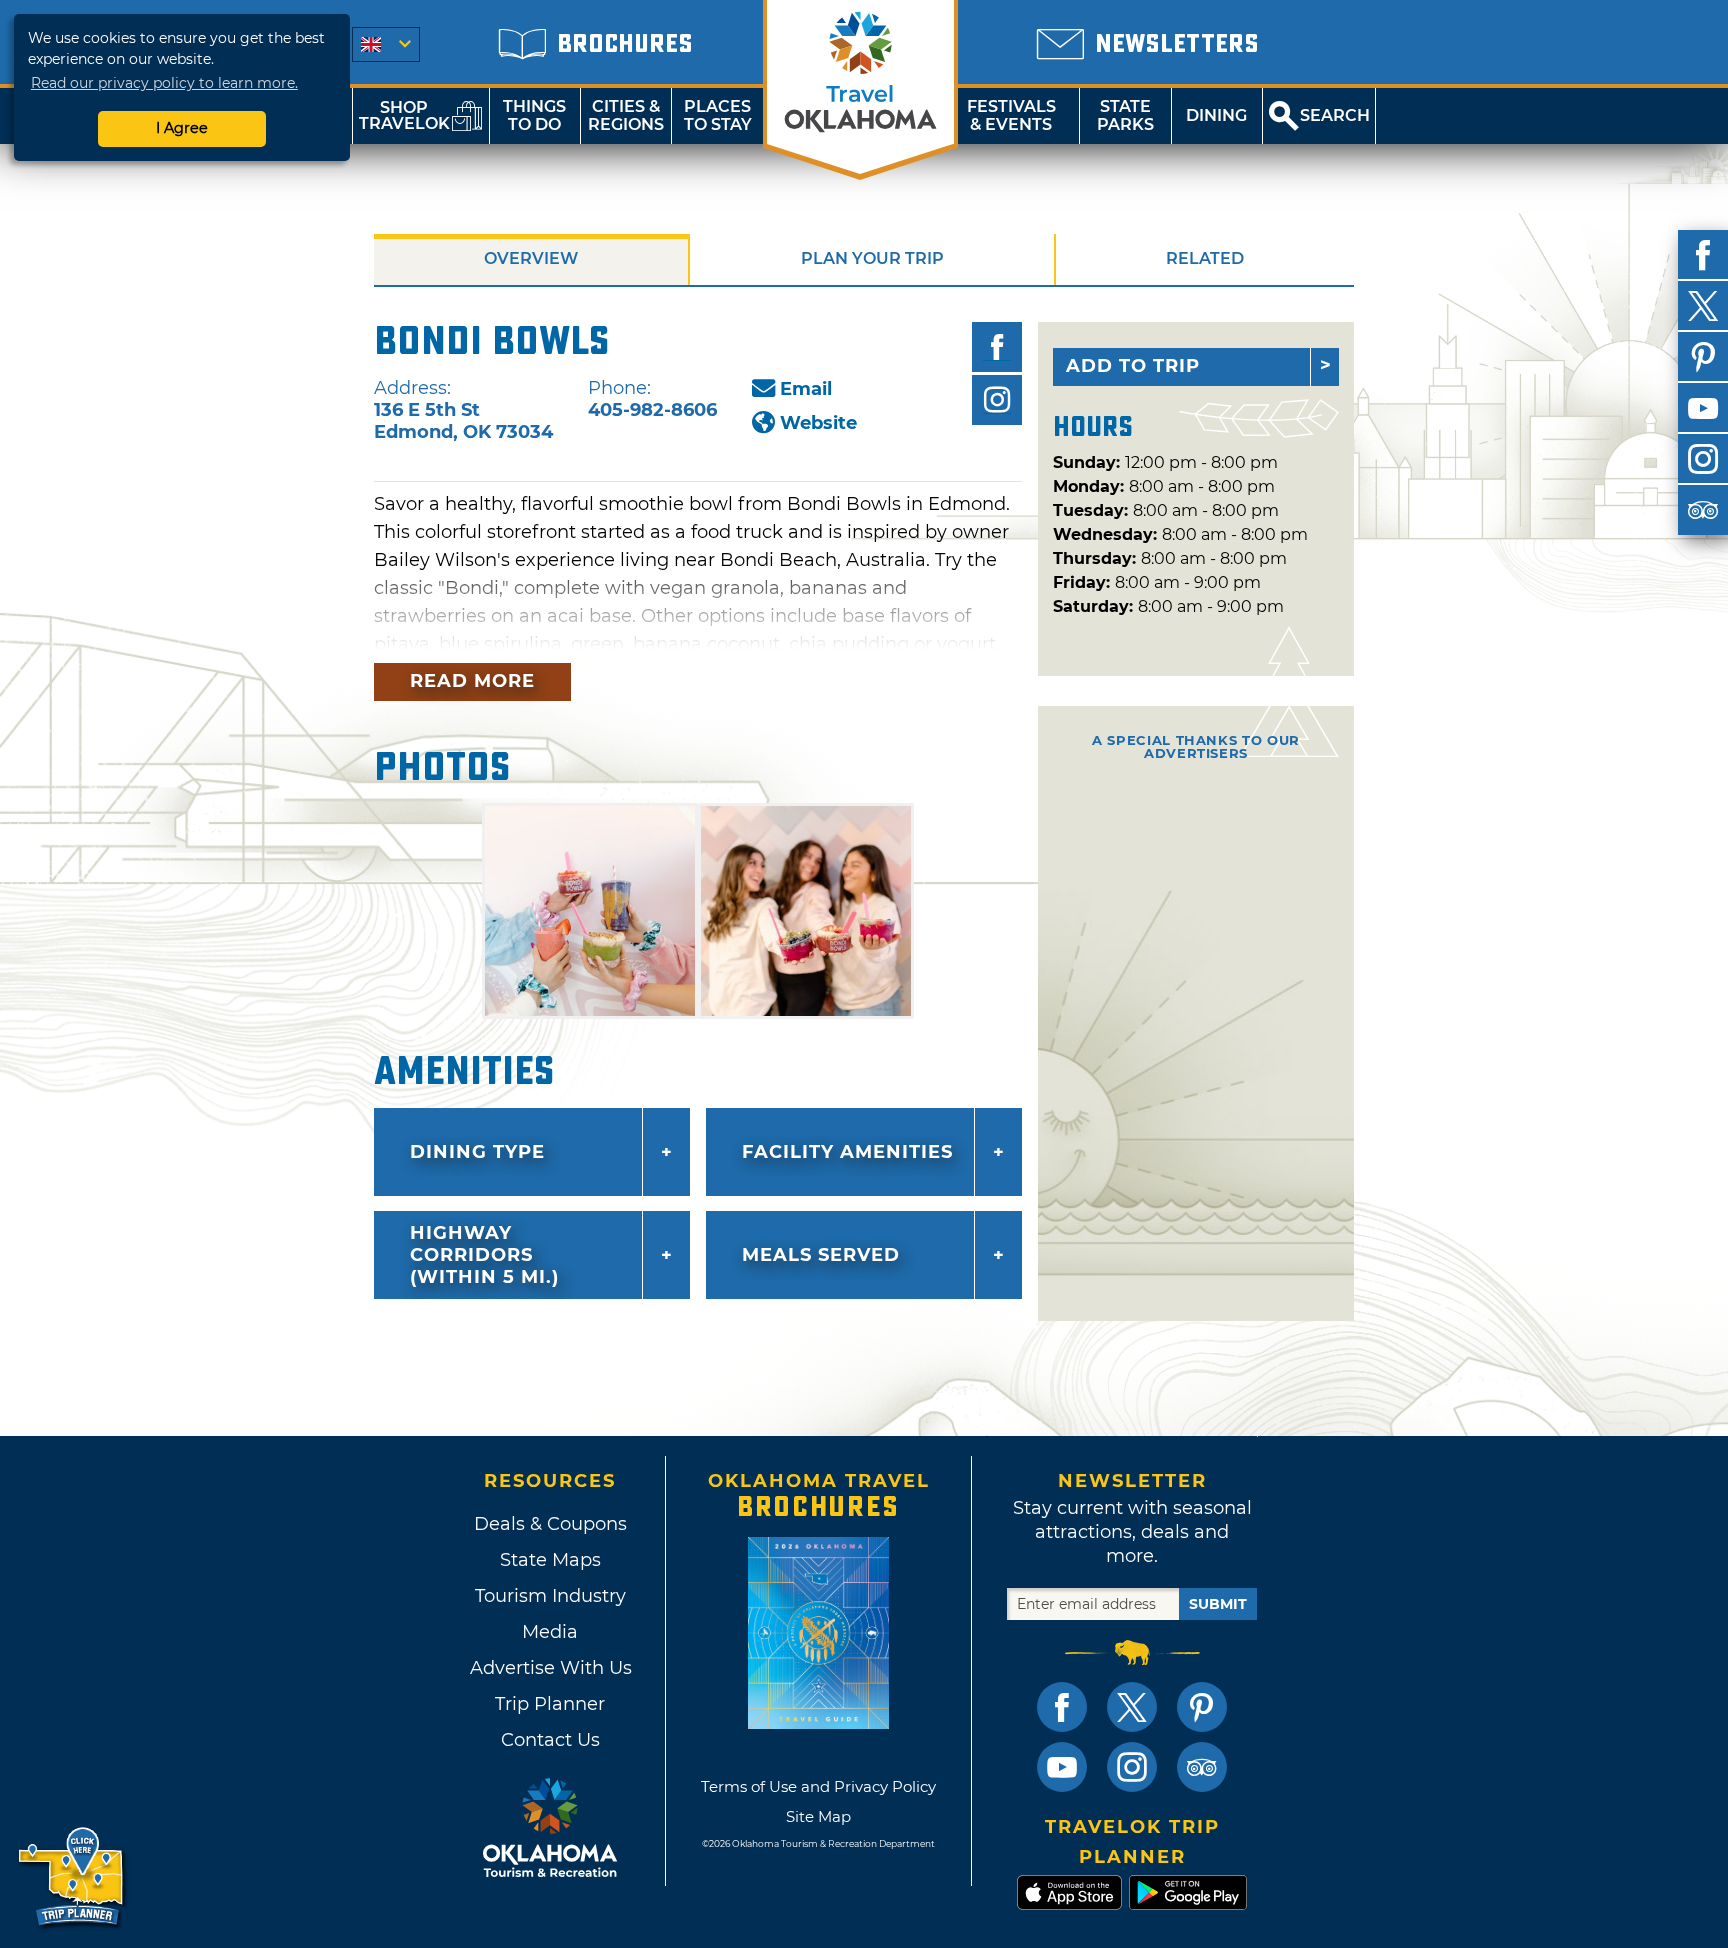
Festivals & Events (1011, 115)
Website (818, 423)
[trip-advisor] (1703, 510)
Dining (1216, 115)
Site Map (818, 1816)
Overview (531, 258)
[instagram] (1703, 459)
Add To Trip (1133, 366)
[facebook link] (1062, 1707)
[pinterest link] (1202, 1707)
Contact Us (550, 1740)
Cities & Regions (626, 115)
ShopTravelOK (404, 115)
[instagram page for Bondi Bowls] (997, 400)
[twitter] (1703, 306)
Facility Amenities (847, 1152)
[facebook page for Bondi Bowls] (997, 347)
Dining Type (477, 1152)
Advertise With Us (550, 1668)
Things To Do (534, 115)
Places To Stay (718, 115)
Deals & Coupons (550, 1524)
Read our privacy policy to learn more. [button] (164, 83)
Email (806, 389)
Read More (472, 681)
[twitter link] (1132, 1707)
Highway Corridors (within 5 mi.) (484, 1255)
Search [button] (1335, 115)
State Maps (550, 1560)
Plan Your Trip (872, 258)
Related (1205, 258)
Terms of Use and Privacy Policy (818, 1786)
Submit (1218, 1604)
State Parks (1125, 115)
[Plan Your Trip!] (72, 1877)
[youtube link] (1062, 1767)
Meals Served (821, 1255)
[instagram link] (1132, 1767)
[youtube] (1703, 408)
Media (550, 1632)
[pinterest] (1703, 357)
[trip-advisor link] (1202, 1767)
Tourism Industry (550, 1596)
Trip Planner (550, 1704)
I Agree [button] (182, 128)
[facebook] (1703, 255)
